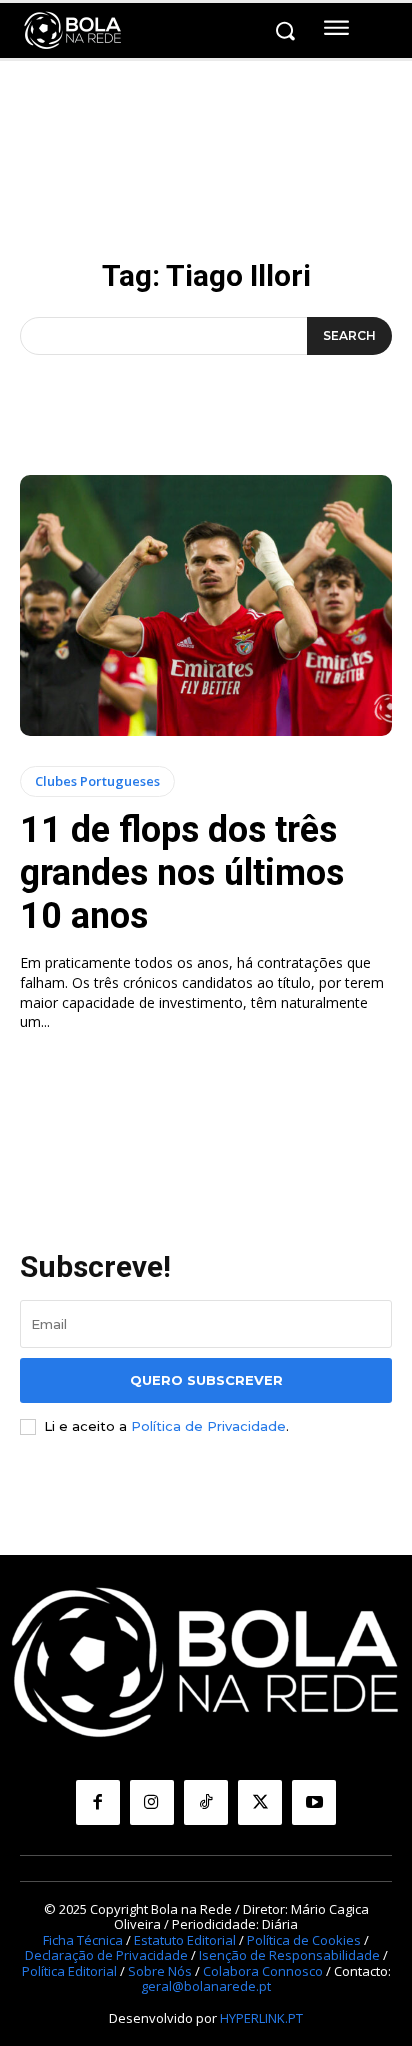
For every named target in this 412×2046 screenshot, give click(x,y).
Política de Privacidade (208, 1426)
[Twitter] (260, 1802)
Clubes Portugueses (97, 781)
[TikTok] (206, 1802)
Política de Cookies (304, 1940)
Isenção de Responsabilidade (289, 1955)
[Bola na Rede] (73, 31)
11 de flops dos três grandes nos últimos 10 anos (182, 873)
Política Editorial (69, 1971)
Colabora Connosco (263, 1971)
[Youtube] (314, 1802)
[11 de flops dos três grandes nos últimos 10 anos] (206, 605)
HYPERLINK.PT (261, 2018)
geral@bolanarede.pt (206, 1986)
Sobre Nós (160, 1971)
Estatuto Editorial (185, 1940)
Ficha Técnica (83, 1940)
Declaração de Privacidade (106, 1955)
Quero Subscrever (206, 1380)
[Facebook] (98, 1802)
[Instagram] (152, 1802)
